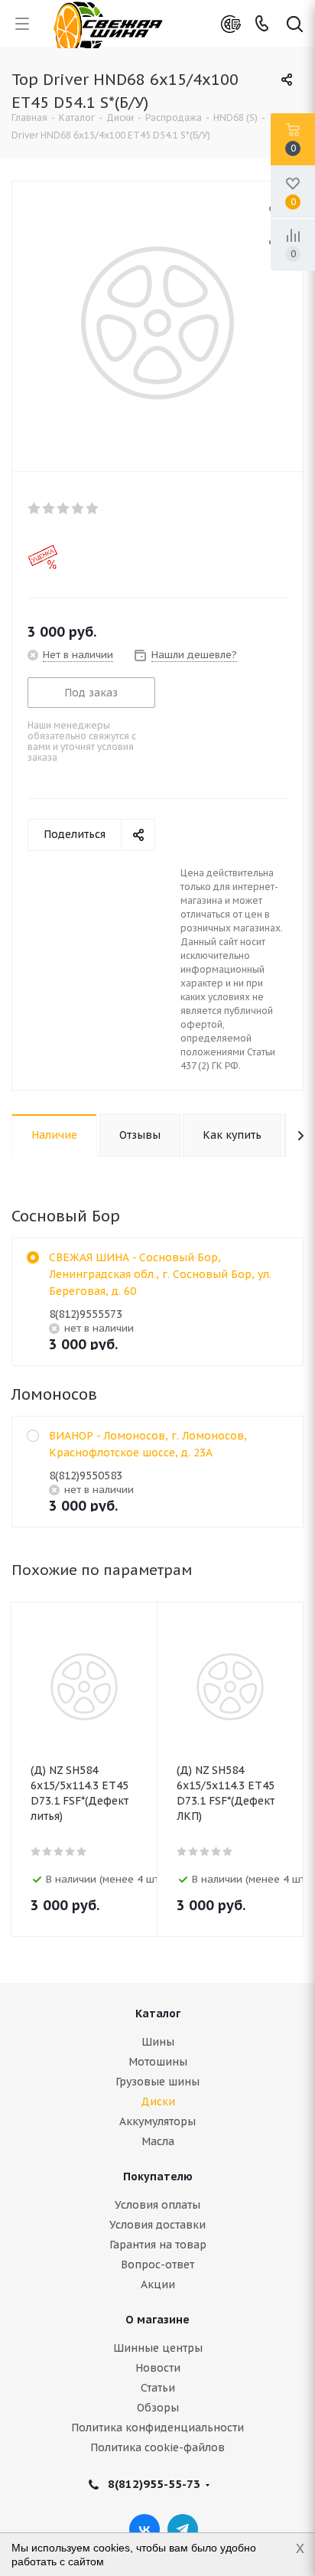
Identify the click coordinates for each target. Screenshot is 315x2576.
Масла (158, 2141)
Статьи (158, 2388)
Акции (158, 2284)
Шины (158, 2042)
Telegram (183, 2529)
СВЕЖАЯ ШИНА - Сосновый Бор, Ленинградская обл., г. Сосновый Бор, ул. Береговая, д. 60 (160, 1274)
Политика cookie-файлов (157, 2447)
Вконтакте (145, 2529)
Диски (158, 2102)
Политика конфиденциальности (157, 2428)
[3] (64, 508)
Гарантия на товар (158, 2245)
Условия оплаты (157, 2205)
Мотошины (158, 2062)
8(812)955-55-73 (154, 2484)
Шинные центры (158, 2348)
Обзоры (158, 2408)
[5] (93, 508)
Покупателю (158, 2177)
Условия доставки (157, 2225)
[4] (78, 508)
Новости (158, 2368)
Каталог (158, 2014)
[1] (35, 508)
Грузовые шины (157, 2082)
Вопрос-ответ (157, 2265)
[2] (49, 508)
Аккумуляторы (157, 2121)
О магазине (157, 2320)
